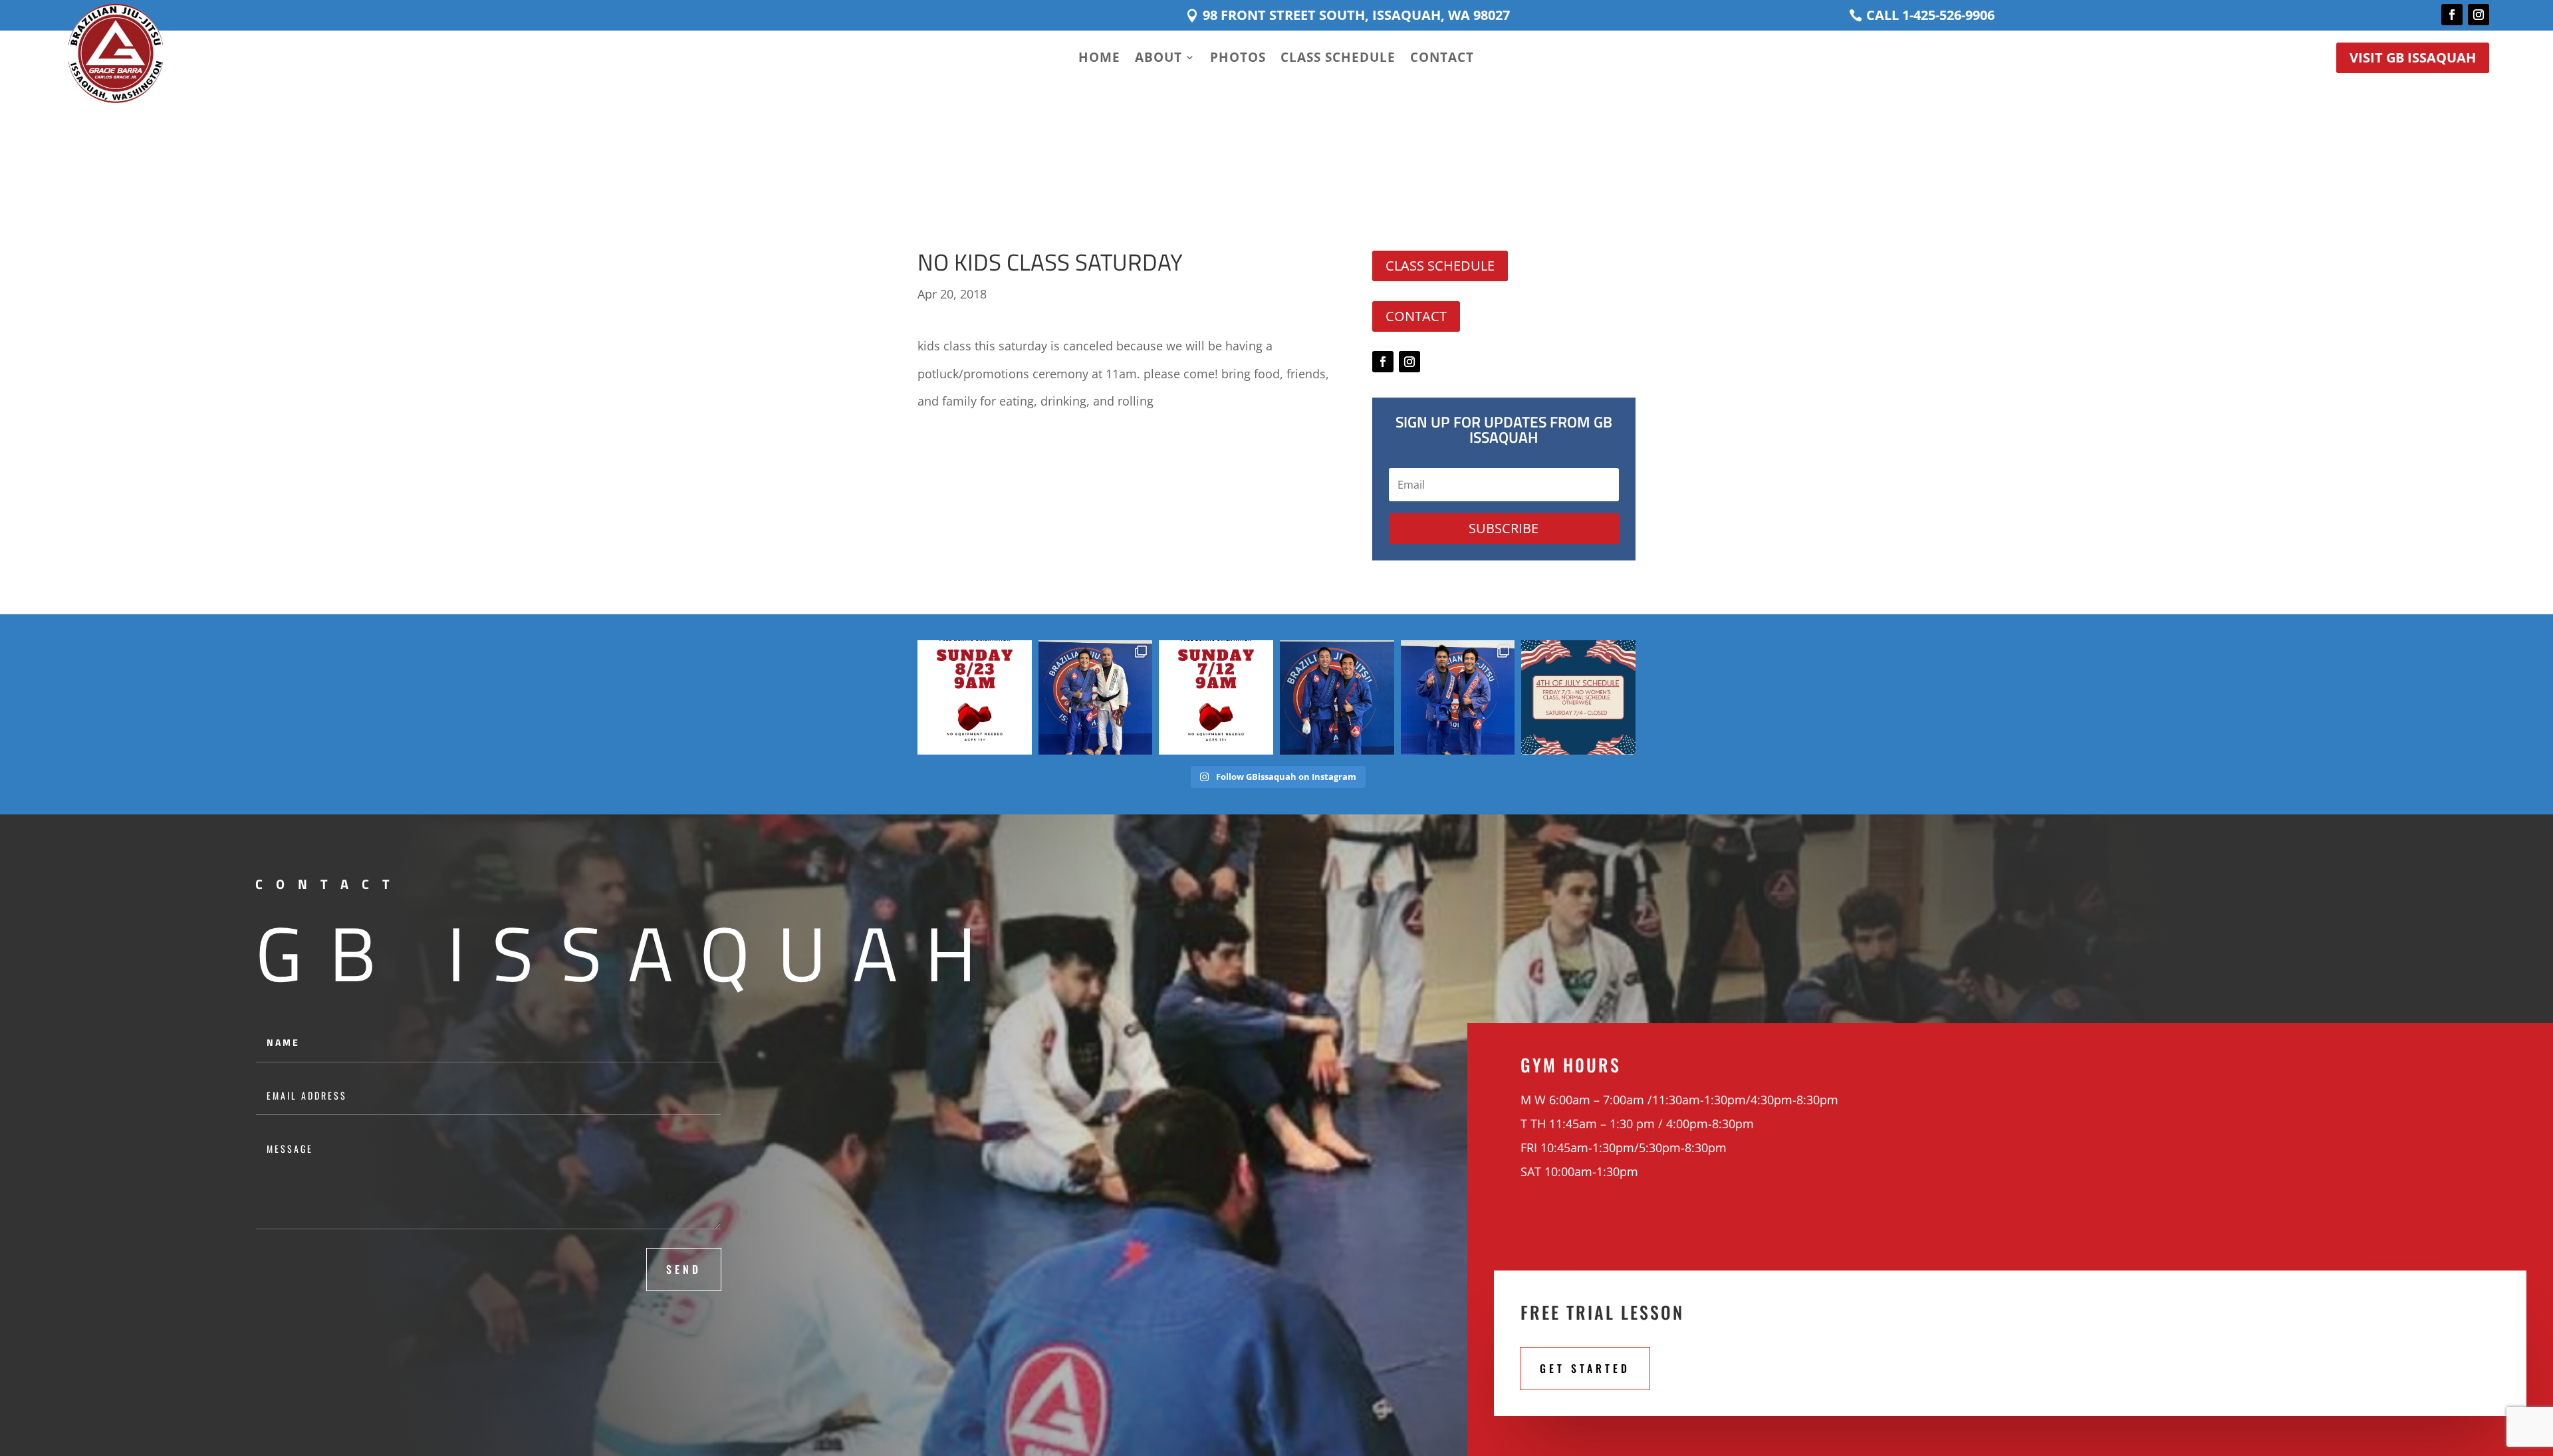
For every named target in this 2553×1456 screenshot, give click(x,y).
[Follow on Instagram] (2479, 15)
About (1158, 59)
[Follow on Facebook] (2452, 15)
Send (684, 1269)
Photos (1238, 59)
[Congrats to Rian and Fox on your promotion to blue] (1458, 697)
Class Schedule (1338, 59)
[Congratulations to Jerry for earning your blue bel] (1337, 697)
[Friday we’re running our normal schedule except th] (1578, 697)
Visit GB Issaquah (2413, 58)
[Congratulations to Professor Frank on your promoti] (1096, 697)
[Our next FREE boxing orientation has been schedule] (975, 697)
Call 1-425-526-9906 (1930, 15)
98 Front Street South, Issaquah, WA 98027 (1356, 15)
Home (1099, 59)
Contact (1442, 59)
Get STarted (1585, 1368)
